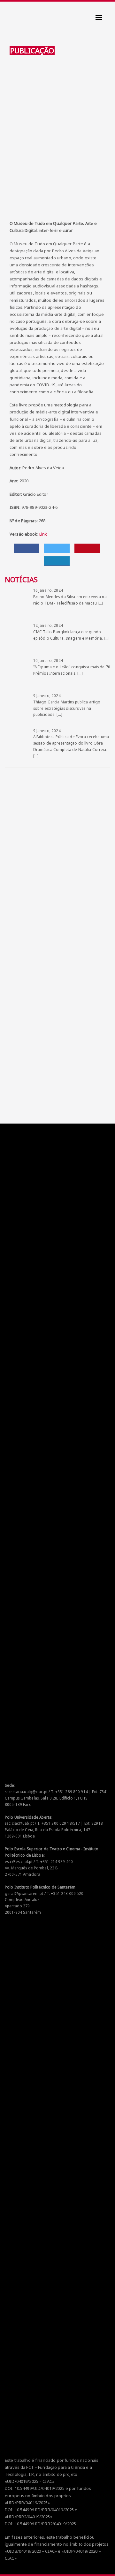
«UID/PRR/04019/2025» (27, 2503)
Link (43, 534)
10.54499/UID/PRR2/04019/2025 (46, 2524)
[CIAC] (11, 13)
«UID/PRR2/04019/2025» (29, 2517)
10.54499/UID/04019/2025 (40, 2488)
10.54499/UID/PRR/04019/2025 (44, 2510)
